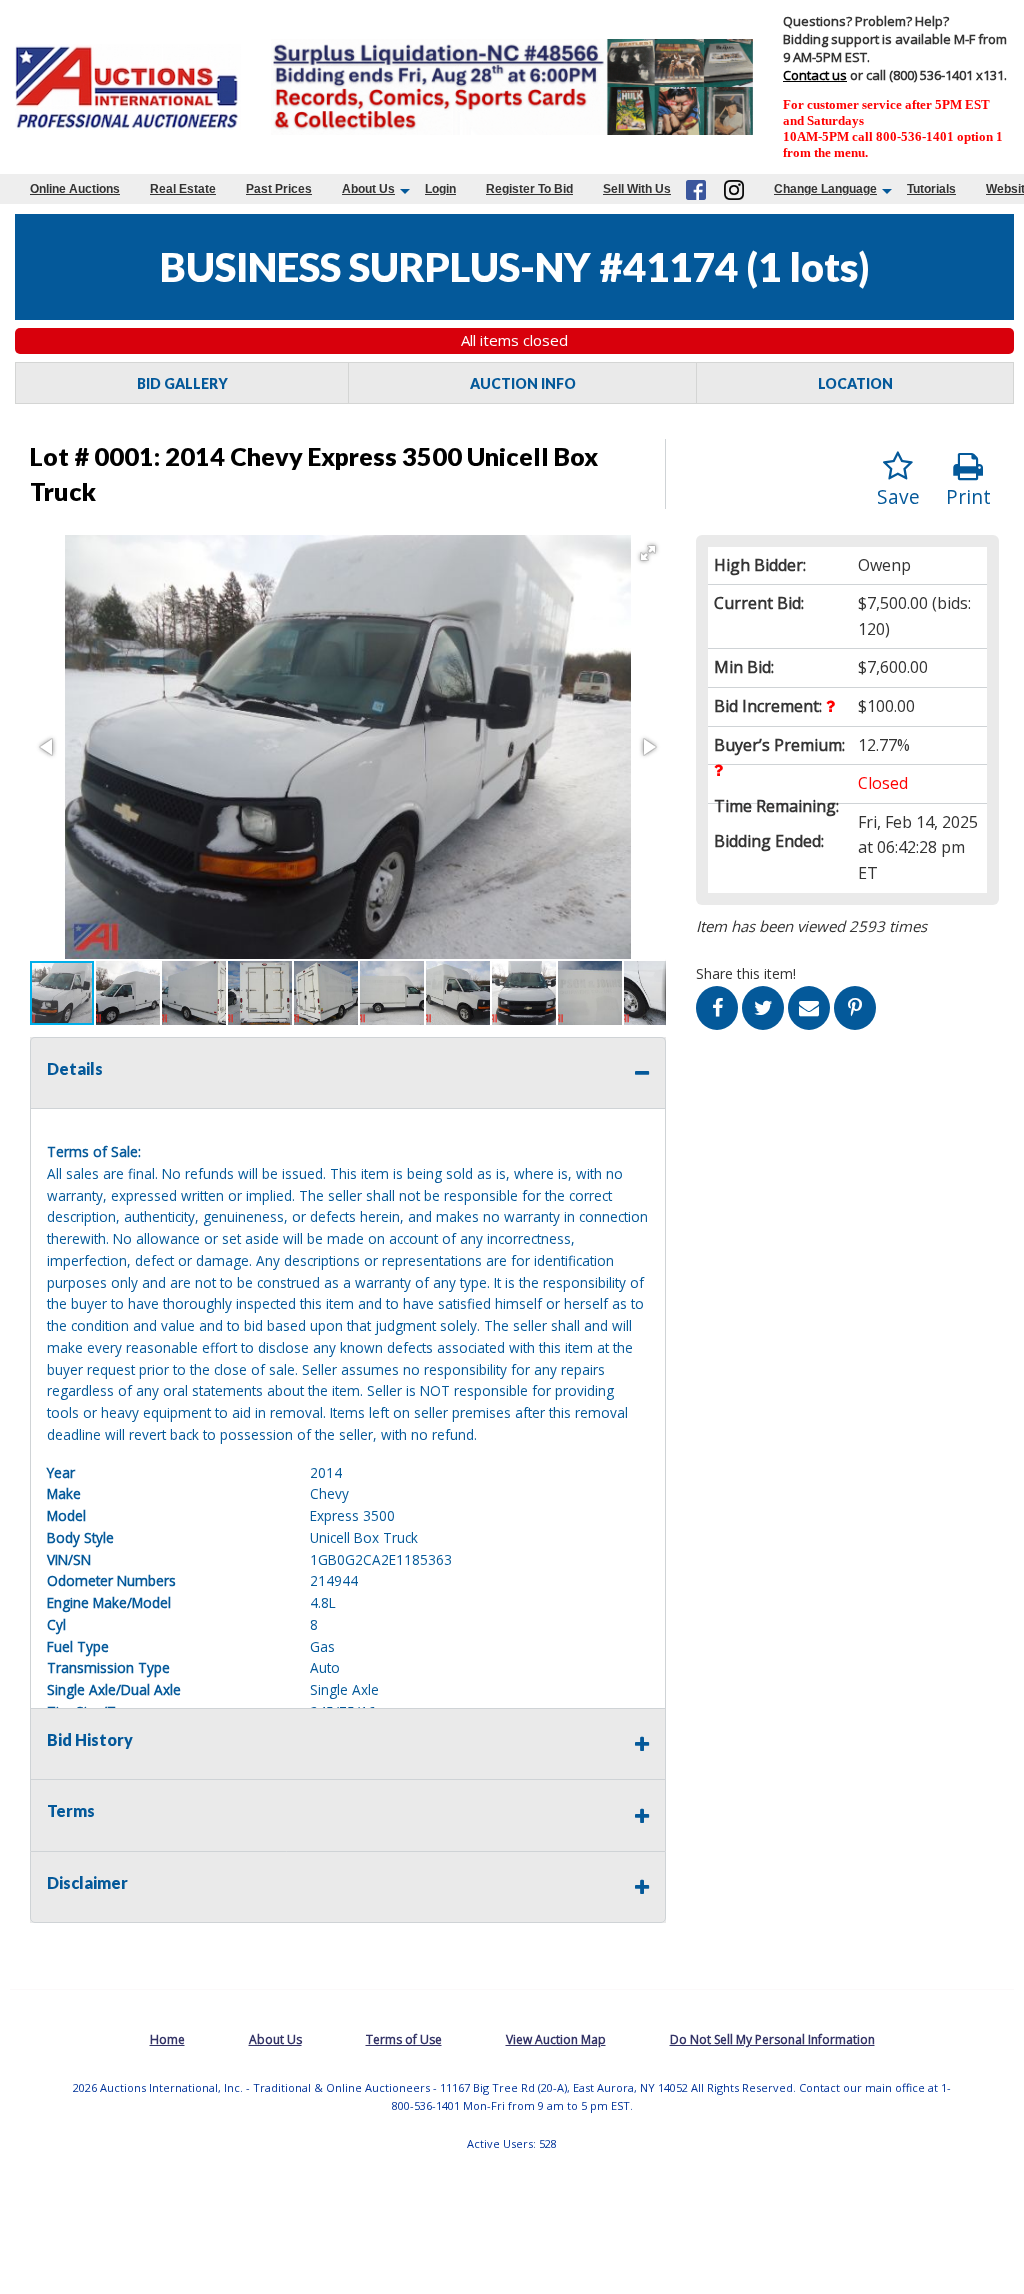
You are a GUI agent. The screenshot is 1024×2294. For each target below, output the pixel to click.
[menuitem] (75, 189)
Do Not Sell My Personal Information (772, 2039)
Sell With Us (637, 189)
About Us (368, 189)
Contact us (815, 75)
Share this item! (746, 973)
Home (167, 2039)
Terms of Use (404, 2039)
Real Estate (183, 189)
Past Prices (279, 189)
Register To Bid (529, 189)
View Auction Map (556, 2039)
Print (968, 496)
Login (440, 189)
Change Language (825, 189)
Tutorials (931, 189)
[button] (648, 553)
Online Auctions (75, 189)
